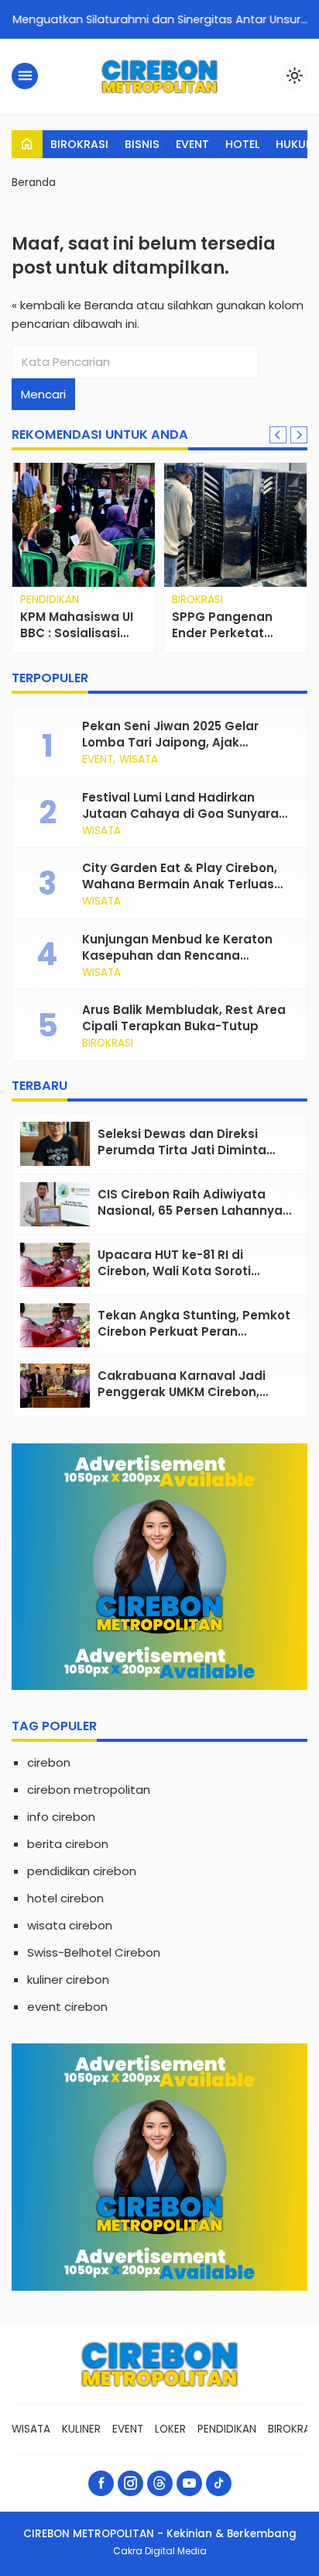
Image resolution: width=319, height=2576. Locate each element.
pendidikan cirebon (82, 1871)
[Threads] (160, 2483)
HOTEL (242, 144)
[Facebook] (101, 2483)
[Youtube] (189, 2483)
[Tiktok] (219, 2483)
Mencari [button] (43, 394)
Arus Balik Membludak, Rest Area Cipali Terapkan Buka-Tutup (184, 1018)
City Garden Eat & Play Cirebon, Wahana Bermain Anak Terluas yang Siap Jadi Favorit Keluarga (181, 884)
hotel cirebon (65, 1898)
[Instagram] (130, 2483)
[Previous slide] (278, 435)
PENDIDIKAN (50, 600)
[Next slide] (299, 435)
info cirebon (61, 1817)
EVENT (192, 144)
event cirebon (67, 2007)
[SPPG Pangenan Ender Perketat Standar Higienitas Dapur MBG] (235, 525)
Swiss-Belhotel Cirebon (94, 1952)
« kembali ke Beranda (72, 305)
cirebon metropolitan (89, 1790)
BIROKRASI (79, 144)
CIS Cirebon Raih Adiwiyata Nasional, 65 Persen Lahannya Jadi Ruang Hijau (190, 1210)
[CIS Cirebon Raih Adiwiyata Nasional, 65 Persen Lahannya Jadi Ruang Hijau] (55, 1204)
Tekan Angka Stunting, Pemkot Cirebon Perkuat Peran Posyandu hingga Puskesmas (194, 1331)
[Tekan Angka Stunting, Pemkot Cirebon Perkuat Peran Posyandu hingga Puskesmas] (55, 1325)
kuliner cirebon (68, 1979)
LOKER (170, 2429)
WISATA (139, 760)
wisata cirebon (70, 1925)
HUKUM (296, 144)
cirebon (49, 1762)
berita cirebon (68, 1844)
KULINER (81, 2429)
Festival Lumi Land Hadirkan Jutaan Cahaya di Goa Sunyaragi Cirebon (186, 814)
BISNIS (142, 144)
